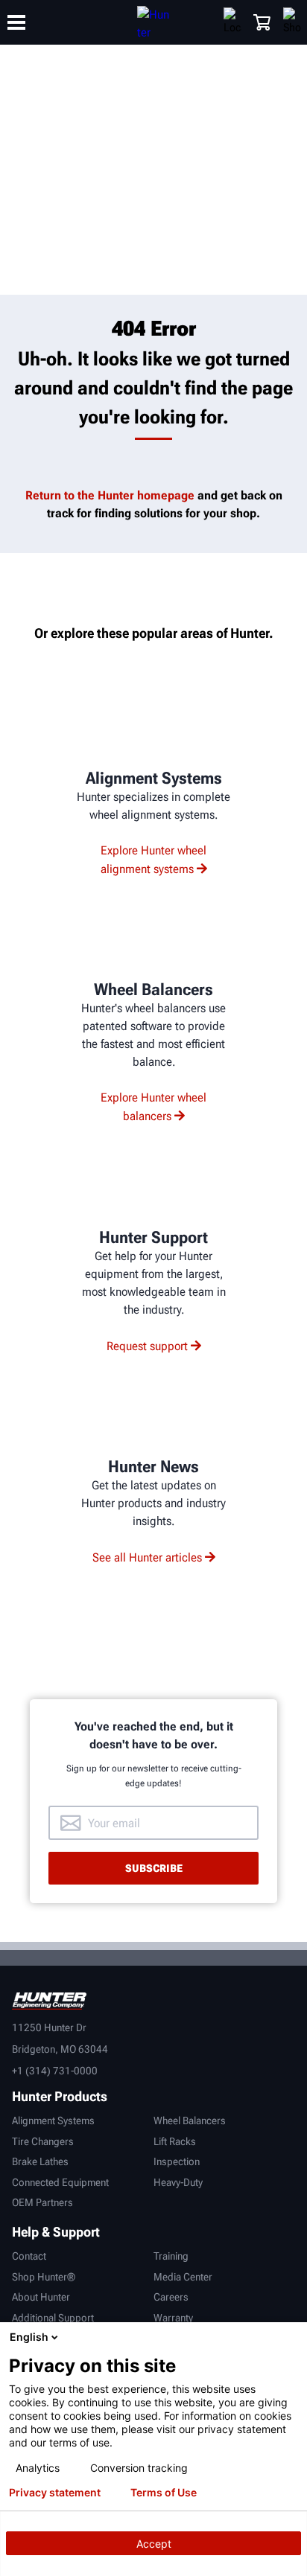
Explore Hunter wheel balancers (153, 1107)
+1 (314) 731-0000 (55, 2071)
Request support (147, 1346)
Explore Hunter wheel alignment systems (154, 860)
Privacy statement (55, 2493)
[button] (262, 22)
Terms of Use (164, 2493)
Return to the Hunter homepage (110, 495)
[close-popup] (292, 2337)
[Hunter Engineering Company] (153, 22)
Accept (154, 2544)
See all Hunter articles (147, 1557)
